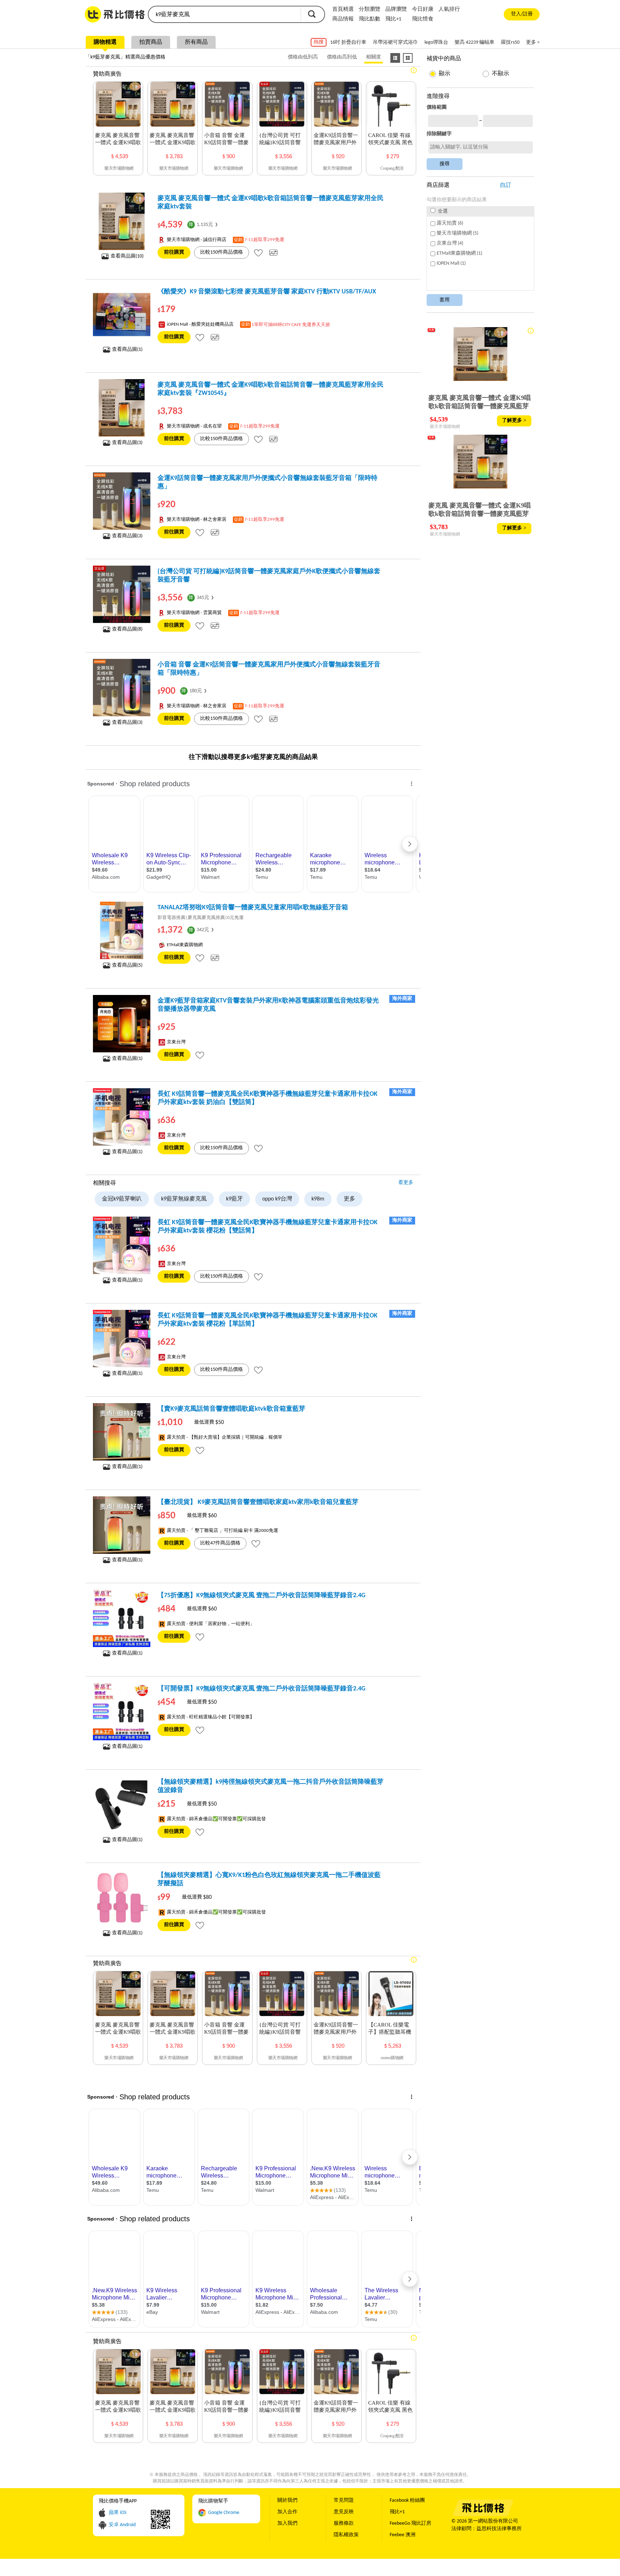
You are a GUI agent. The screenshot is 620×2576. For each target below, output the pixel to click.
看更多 (406, 1183)
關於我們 (287, 2500)
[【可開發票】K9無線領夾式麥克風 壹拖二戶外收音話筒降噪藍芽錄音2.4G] (122, 1712)
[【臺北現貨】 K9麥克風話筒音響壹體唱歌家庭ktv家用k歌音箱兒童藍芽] (122, 1525)
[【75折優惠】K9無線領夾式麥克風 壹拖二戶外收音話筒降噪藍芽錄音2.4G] (122, 1618)
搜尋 (312, 14)
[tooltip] (258, 253)
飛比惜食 (423, 19)
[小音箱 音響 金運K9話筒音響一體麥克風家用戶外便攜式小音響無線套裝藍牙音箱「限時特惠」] (122, 688)
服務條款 (344, 2523)
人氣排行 (449, 10)
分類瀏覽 (370, 10)
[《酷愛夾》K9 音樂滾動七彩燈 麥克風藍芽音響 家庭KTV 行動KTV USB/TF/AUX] (122, 315)
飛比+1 (393, 19)
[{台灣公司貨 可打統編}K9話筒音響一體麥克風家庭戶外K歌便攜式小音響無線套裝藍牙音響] (122, 594)
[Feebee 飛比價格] (483, 2515)
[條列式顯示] (395, 58)
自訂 (506, 185)
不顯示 (501, 74)
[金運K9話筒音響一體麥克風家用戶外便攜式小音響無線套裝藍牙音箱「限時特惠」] (122, 501)
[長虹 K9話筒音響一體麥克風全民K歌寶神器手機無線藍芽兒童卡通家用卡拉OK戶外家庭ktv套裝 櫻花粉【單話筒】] (122, 1339)
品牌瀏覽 (396, 10)
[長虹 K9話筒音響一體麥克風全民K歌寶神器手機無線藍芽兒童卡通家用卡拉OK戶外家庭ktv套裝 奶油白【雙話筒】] (122, 1117)
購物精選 (105, 42)
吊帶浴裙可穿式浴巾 (395, 43)
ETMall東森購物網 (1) (459, 253)
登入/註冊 (522, 14)
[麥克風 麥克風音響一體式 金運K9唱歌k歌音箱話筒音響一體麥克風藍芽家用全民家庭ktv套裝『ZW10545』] (122, 408)
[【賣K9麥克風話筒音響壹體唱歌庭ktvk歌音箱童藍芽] (122, 1432)
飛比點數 (370, 19)
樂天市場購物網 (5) (457, 233)
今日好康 (423, 10)
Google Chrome (224, 2513)
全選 (442, 211)
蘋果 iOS (118, 2513)
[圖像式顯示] (408, 58)
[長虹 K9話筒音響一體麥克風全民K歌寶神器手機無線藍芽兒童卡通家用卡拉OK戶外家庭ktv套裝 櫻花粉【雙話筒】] (122, 1245)
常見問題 (344, 2500)
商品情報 (343, 19)
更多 (349, 1199)
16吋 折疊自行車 (348, 43)
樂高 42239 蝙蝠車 (475, 43)
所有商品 (196, 42)
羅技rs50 (510, 43)
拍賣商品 (151, 42)
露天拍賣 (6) (450, 223)
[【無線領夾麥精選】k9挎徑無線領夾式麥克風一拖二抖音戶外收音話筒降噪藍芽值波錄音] (122, 1805)
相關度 (374, 57)
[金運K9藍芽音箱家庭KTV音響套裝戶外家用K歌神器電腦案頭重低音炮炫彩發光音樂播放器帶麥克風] (122, 1024)
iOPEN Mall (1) (451, 263)
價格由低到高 (303, 57)
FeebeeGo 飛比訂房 (410, 2523)
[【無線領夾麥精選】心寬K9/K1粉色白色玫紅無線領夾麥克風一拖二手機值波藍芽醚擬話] (122, 1898)
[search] (224, 14)
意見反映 (344, 2512)
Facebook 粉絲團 (407, 2500)
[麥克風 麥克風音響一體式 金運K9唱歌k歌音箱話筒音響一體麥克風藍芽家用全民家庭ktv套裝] (122, 221)
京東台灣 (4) (450, 243)
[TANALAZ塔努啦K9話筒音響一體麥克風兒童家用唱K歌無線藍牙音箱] (122, 930)
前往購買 (174, 252)
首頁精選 (343, 10)
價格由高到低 (342, 57)
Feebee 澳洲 (403, 2535)
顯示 (445, 74)
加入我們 (287, 2523)
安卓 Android (122, 2525)
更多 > (533, 43)
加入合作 (287, 2512)
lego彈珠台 (436, 43)
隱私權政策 (346, 2535)
